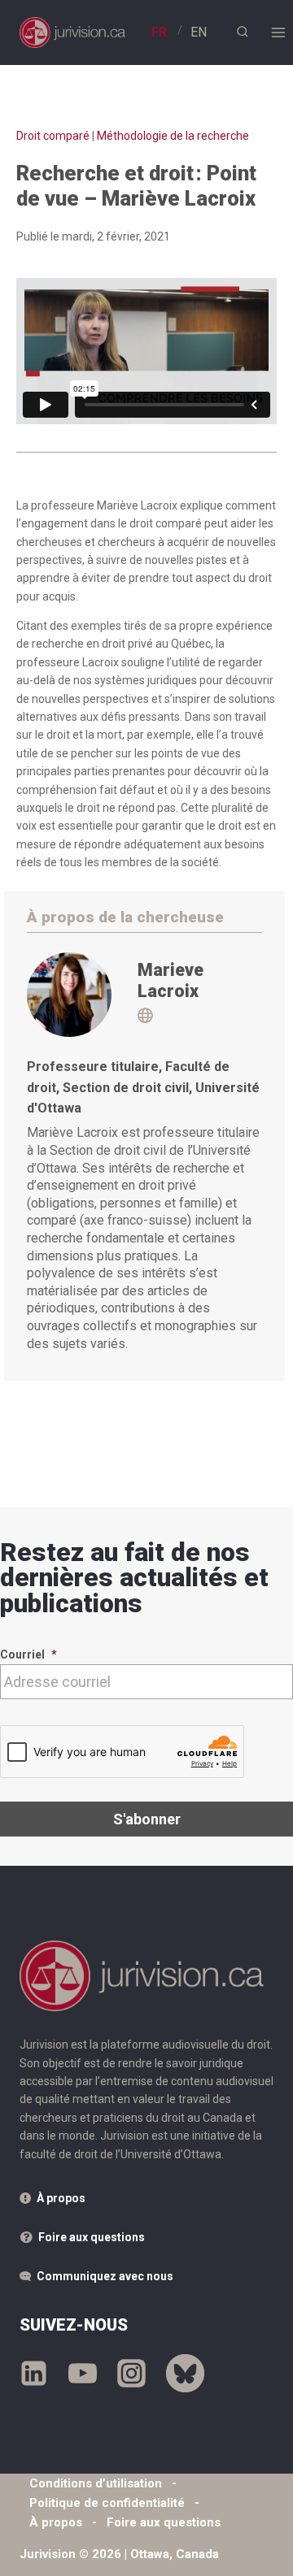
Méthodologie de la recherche (173, 136)
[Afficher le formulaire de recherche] (242, 32)
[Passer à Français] (159, 32)
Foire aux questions (92, 2237)
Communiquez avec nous (105, 2276)
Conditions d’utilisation (96, 2483)
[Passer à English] (199, 32)
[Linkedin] (34, 2374)
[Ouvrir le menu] (278, 32)
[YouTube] (83, 2374)
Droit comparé (53, 136)
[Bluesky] (185, 2374)
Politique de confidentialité (107, 2503)
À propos (61, 2198)
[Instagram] (131, 2374)
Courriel (28, 1654)
